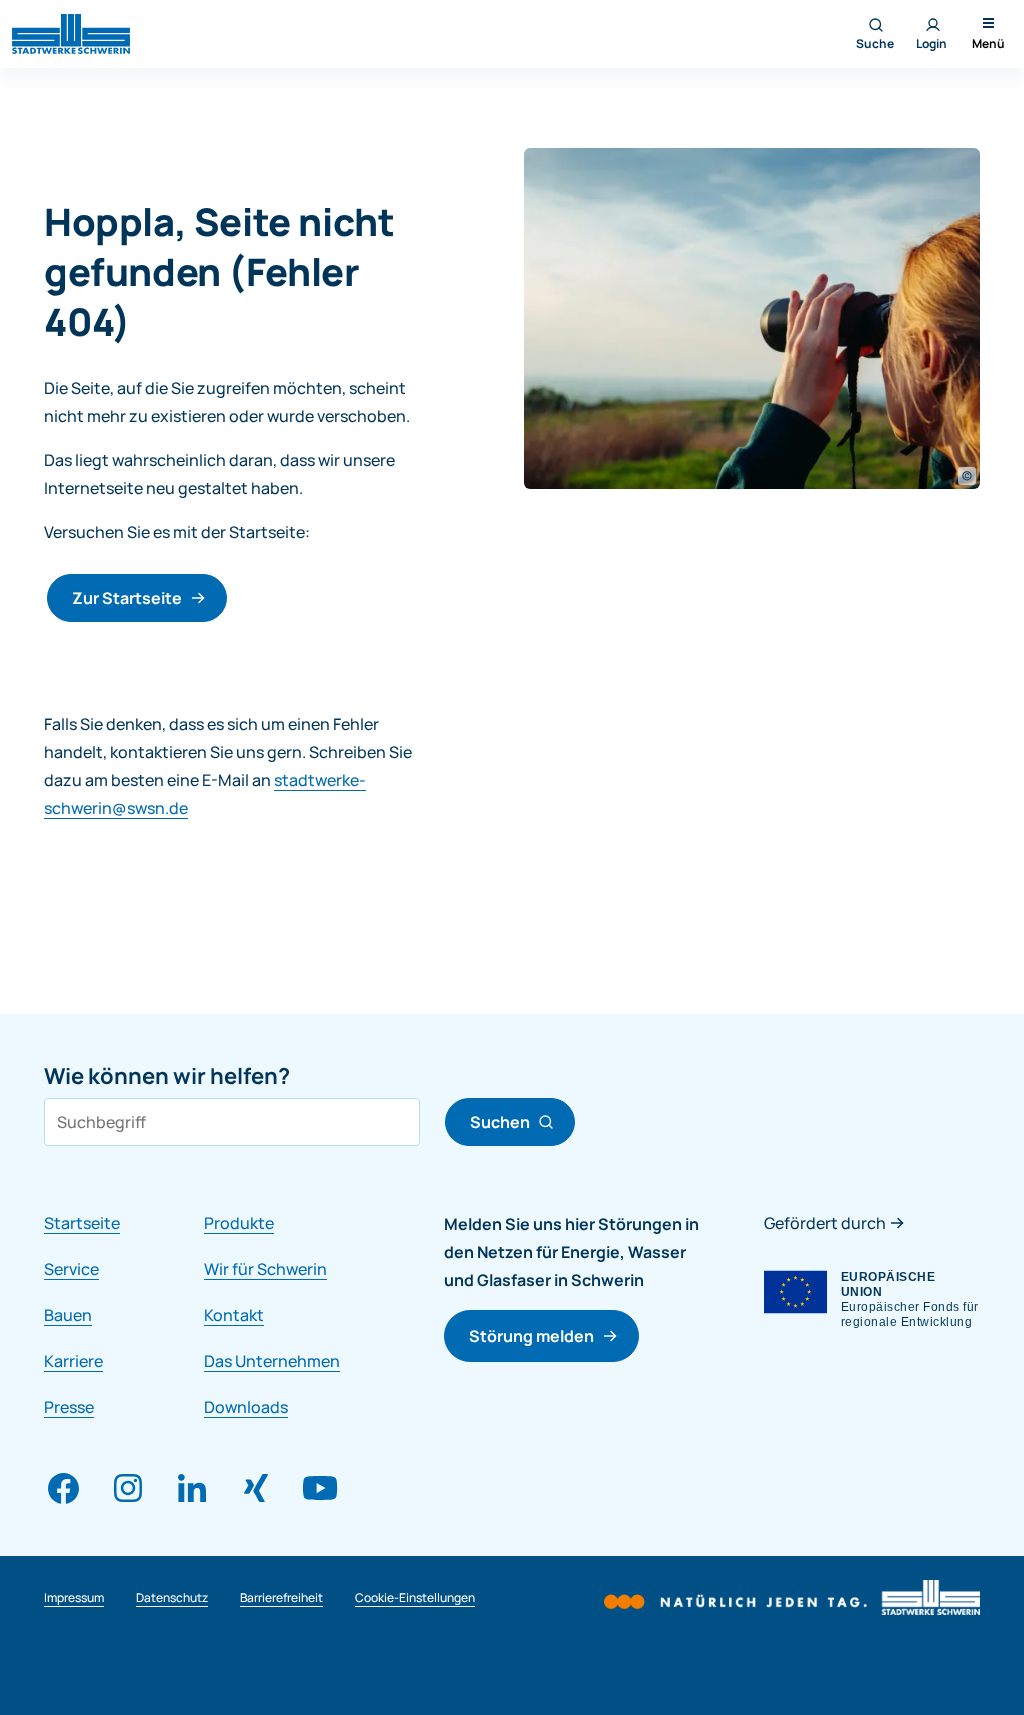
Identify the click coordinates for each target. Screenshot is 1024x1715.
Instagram (128, 1488)
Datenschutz (172, 1597)
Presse (69, 1407)
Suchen (500, 1122)
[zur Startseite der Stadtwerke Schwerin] (71, 32)
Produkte (239, 1223)
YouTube (320, 1488)
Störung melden (531, 1336)
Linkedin (192, 1488)
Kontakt (234, 1315)
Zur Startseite (127, 598)
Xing (256, 1488)
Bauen (68, 1315)
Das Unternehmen (272, 1361)
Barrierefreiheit (281, 1597)
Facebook (64, 1488)
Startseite (82, 1223)
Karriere (73, 1361)
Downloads (246, 1407)
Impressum (74, 1597)
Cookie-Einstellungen (415, 1597)
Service (71, 1269)
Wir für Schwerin (265, 1269)
